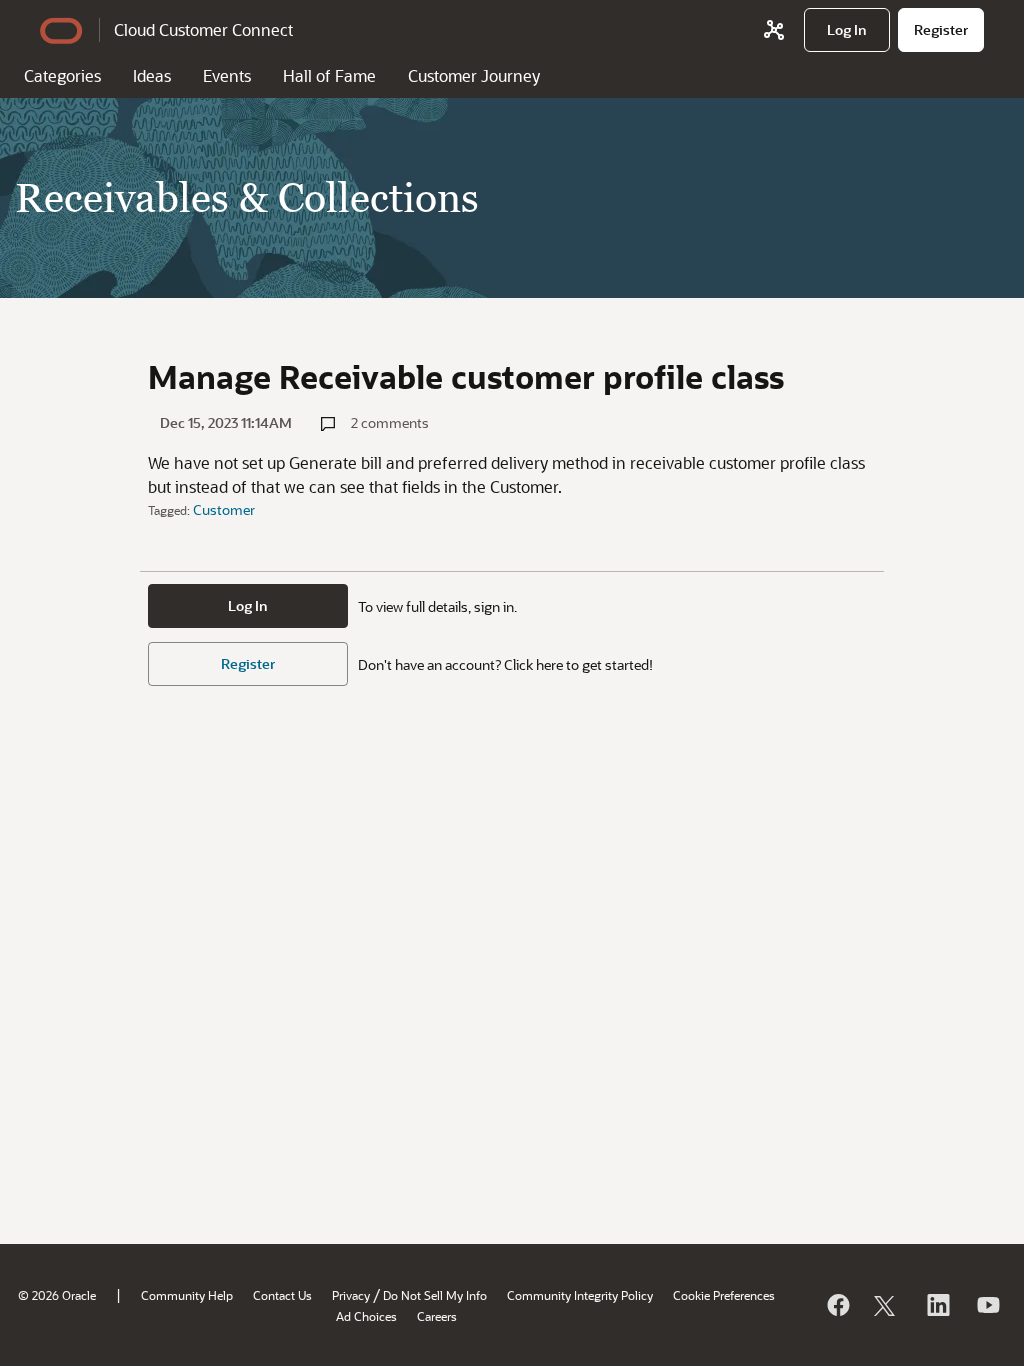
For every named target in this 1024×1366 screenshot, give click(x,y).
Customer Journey (474, 75)
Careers (437, 1316)
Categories (62, 75)
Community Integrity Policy (580, 1295)
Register (248, 663)
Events (227, 75)
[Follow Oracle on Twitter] (887, 1305)
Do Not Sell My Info (435, 1295)
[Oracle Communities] (774, 30)
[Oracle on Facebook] (837, 1305)
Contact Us (282, 1295)
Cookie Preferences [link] (724, 1295)
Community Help (187, 1295)
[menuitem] (847, 30)
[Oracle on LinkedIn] (937, 1305)
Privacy (351, 1295)
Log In (248, 605)
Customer (224, 509)
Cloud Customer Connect (203, 29)
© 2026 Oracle (57, 1295)
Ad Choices (366, 1316)
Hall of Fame (329, 75)
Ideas (152, 75)
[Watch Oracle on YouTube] (987, 1305)
